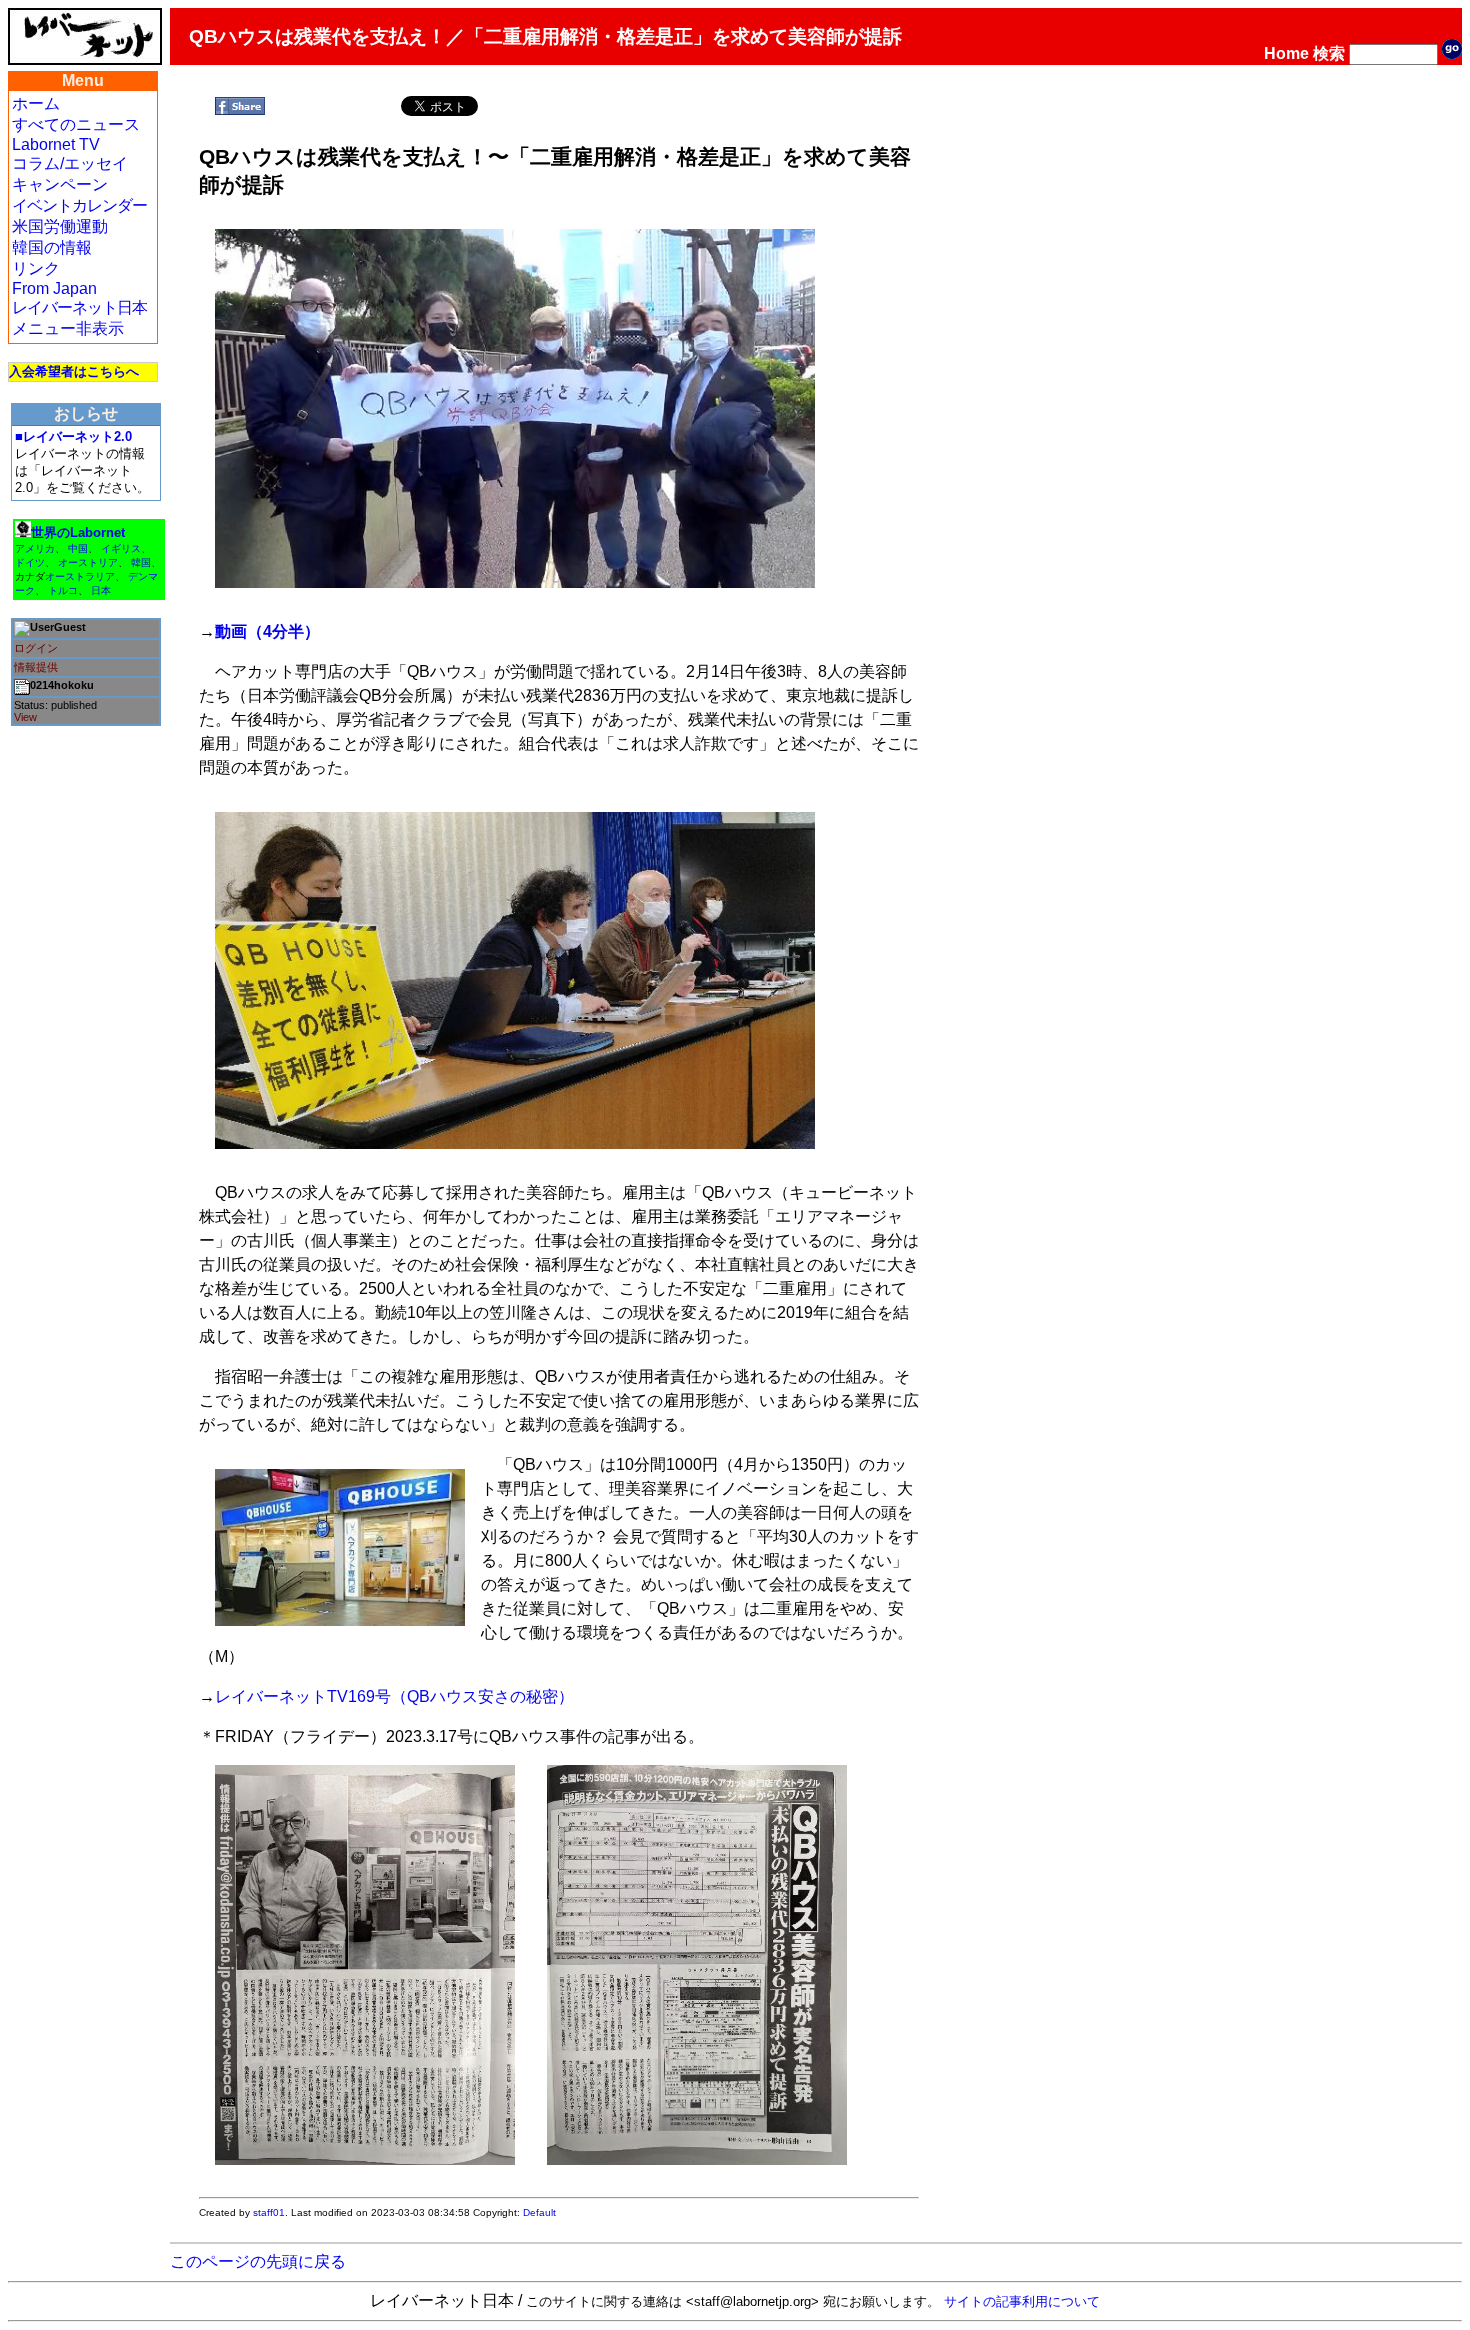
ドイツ (30, 562)
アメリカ (35, 548)
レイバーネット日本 (79, 307)
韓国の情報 (52, 247)
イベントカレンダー (79, 205)
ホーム (36, 103)
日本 (101, 590)
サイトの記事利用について (1022, 2301)
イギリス (121, 548)
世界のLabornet (78, 532)
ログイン (36, 648)
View (25, 717)
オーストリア (88, 562)
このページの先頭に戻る (258, 2261)
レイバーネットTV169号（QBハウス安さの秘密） (394, 1696)
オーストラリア (80, 576)
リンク (36, 268)
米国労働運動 (60, 226)
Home (1286, 53)
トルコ (63, 590)
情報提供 (36, 667)
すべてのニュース (76, 124)
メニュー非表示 (68, 328)
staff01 (269, 2212)
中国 (78, 548)
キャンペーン (60, 184)
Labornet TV (56, 144)
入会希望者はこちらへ (74, 371)
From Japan (54, 288)
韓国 (141, 562)
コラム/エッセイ (70, 163)
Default (539, 2212)
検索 (1329, 53)
